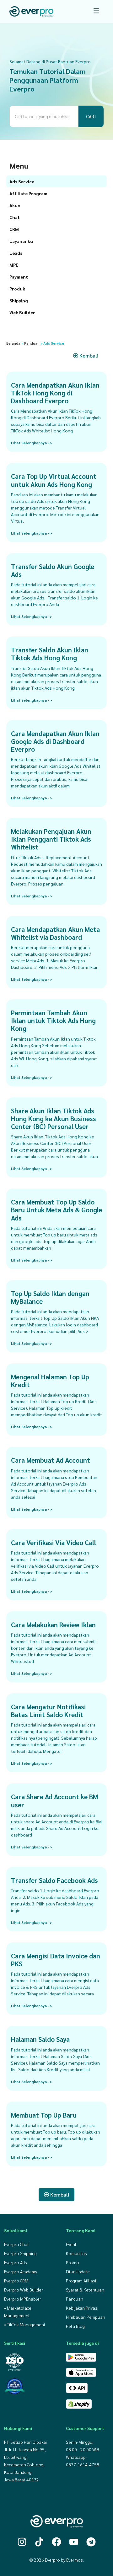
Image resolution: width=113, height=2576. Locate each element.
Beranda (13, 343)
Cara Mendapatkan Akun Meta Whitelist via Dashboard (55, 933)
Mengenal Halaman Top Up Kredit (50, 1381)
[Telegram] (91, 2542)
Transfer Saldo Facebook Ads (54, 1880)
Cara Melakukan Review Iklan (53, 1625)
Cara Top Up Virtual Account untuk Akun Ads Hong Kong (54, 480)
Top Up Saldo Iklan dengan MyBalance (50, 1297)
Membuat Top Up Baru (44, 2115)
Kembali (88, 355)
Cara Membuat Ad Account (51, 1460)
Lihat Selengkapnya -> (32, 443)
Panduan (32, 343)
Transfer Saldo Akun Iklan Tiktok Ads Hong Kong (50, 654)
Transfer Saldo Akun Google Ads (53, 570)
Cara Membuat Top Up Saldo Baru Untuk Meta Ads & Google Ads (56, 1210)
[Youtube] (74, 2542)
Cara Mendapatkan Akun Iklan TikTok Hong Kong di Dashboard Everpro (55, 393)
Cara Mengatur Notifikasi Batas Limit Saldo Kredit (48, 1711)
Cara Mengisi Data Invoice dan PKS (56, 1960)
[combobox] (44, 116)
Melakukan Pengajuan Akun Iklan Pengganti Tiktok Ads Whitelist (51, 839)
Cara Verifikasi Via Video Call (54, 1542)
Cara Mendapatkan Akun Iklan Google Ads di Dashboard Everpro (55, 741)
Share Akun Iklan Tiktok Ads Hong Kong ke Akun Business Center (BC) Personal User (54, 1118)
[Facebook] (56, 2542)
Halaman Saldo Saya (40, 2039)
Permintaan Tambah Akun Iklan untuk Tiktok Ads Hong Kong (53, 1020)
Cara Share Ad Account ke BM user (54, 1800)
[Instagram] (22, 2542)
